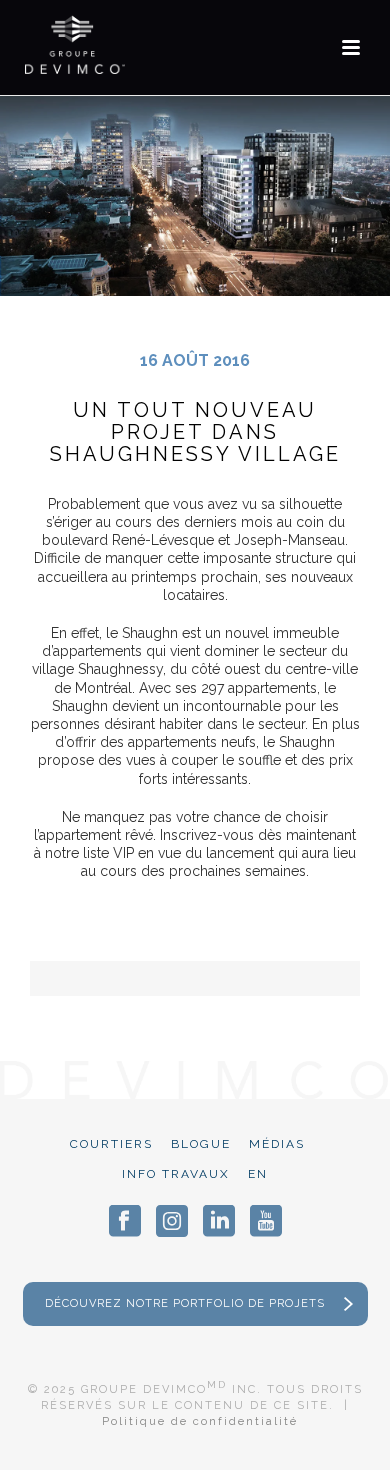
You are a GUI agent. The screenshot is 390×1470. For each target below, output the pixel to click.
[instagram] (172, 1221)
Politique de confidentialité (200, 1421)
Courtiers (111, 1144)
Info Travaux (176, 1174)
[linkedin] (219, 1221)
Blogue (201, 1144)
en (258, 1174)
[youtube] (266, 1221)
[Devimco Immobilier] (75, 45)
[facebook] (125, 1221)
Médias (277, 1144)
